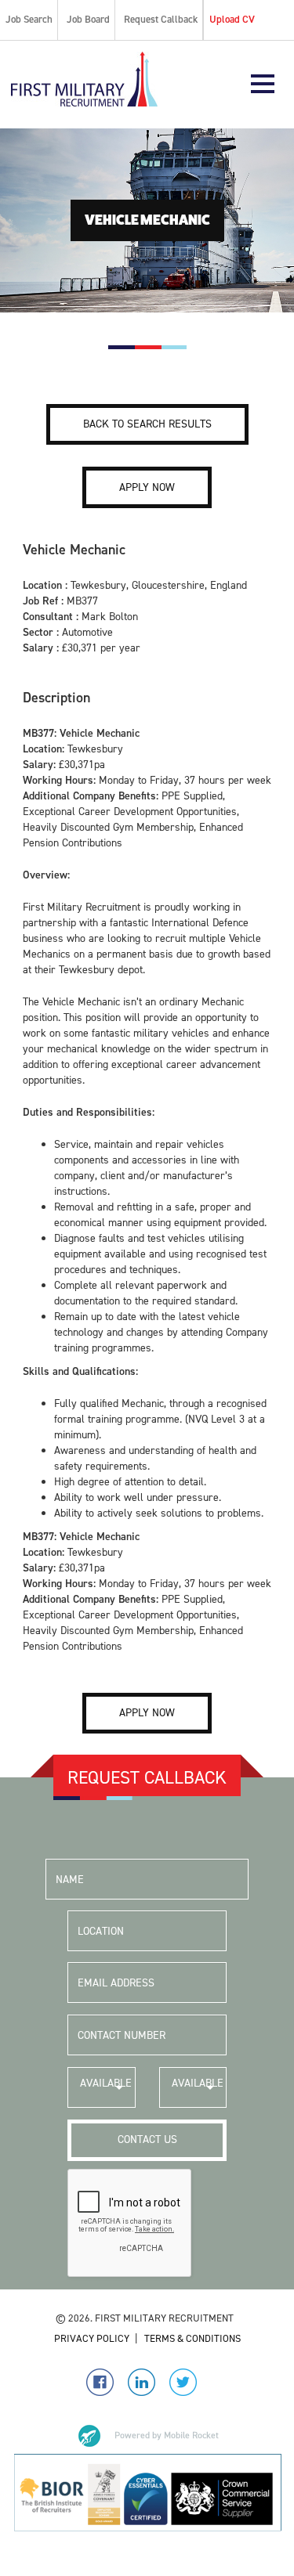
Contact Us (147, 2139)
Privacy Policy (92, 2338)
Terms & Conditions (192, 2338)
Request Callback (161, 19)
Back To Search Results (147, 424)
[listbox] (102, 2087)
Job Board (88, 19)
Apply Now (147, 487)
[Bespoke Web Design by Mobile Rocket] (147, 2436)
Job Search (29, 19)
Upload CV (232, 19)
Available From (106, 2092)
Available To (198, 2092)
